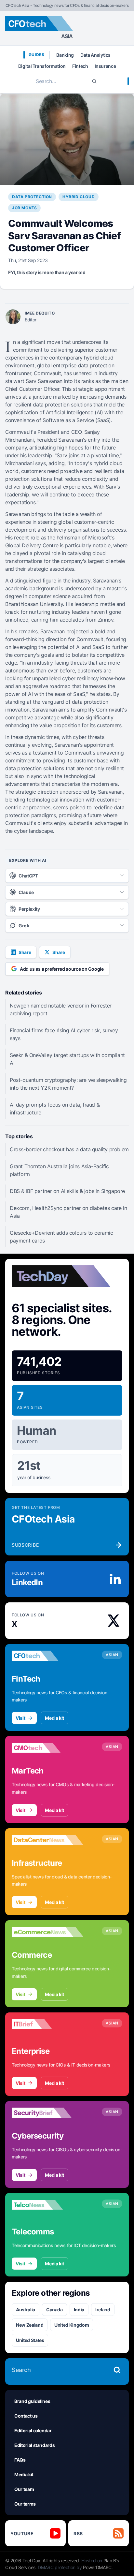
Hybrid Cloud (79, 197)
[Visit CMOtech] (47, 1748)
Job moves (24, 208)
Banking (65, 55)
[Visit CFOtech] (47, 1656)
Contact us (26, 2416)
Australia (26, 2310)
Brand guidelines (32, 2401)
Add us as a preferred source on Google (62, 969)
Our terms (25, 2504)
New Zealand (30, 2325)
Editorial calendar (33, 2430)
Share (25, 952)
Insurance (105, 66)
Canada (54, 2310)
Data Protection (32, 197)
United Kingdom (72, 2325)
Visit (20, 1718)
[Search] (94, 81)
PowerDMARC (97, 2567)
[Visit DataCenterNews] (47, 1840)
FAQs (20, 2460)
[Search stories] (117, 2370)
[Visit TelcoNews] (47, 2205)
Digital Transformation (42, 66)
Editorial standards (34, 2445)
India (79, 2310)
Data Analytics (95, 55)
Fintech (80, 66)
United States (30, 2340)
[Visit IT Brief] (47, 2024)
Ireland (103, 2310)
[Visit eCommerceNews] (47, 1932)
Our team (24, 2489)
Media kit (54, 1718)
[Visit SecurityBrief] (47, 2113)
